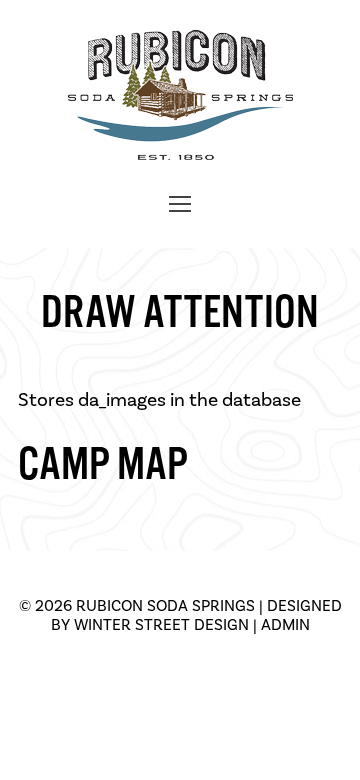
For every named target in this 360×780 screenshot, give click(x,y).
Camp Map (103, 464)
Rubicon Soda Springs (165, 605)
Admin (285, 624)
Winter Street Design (161, 624)
